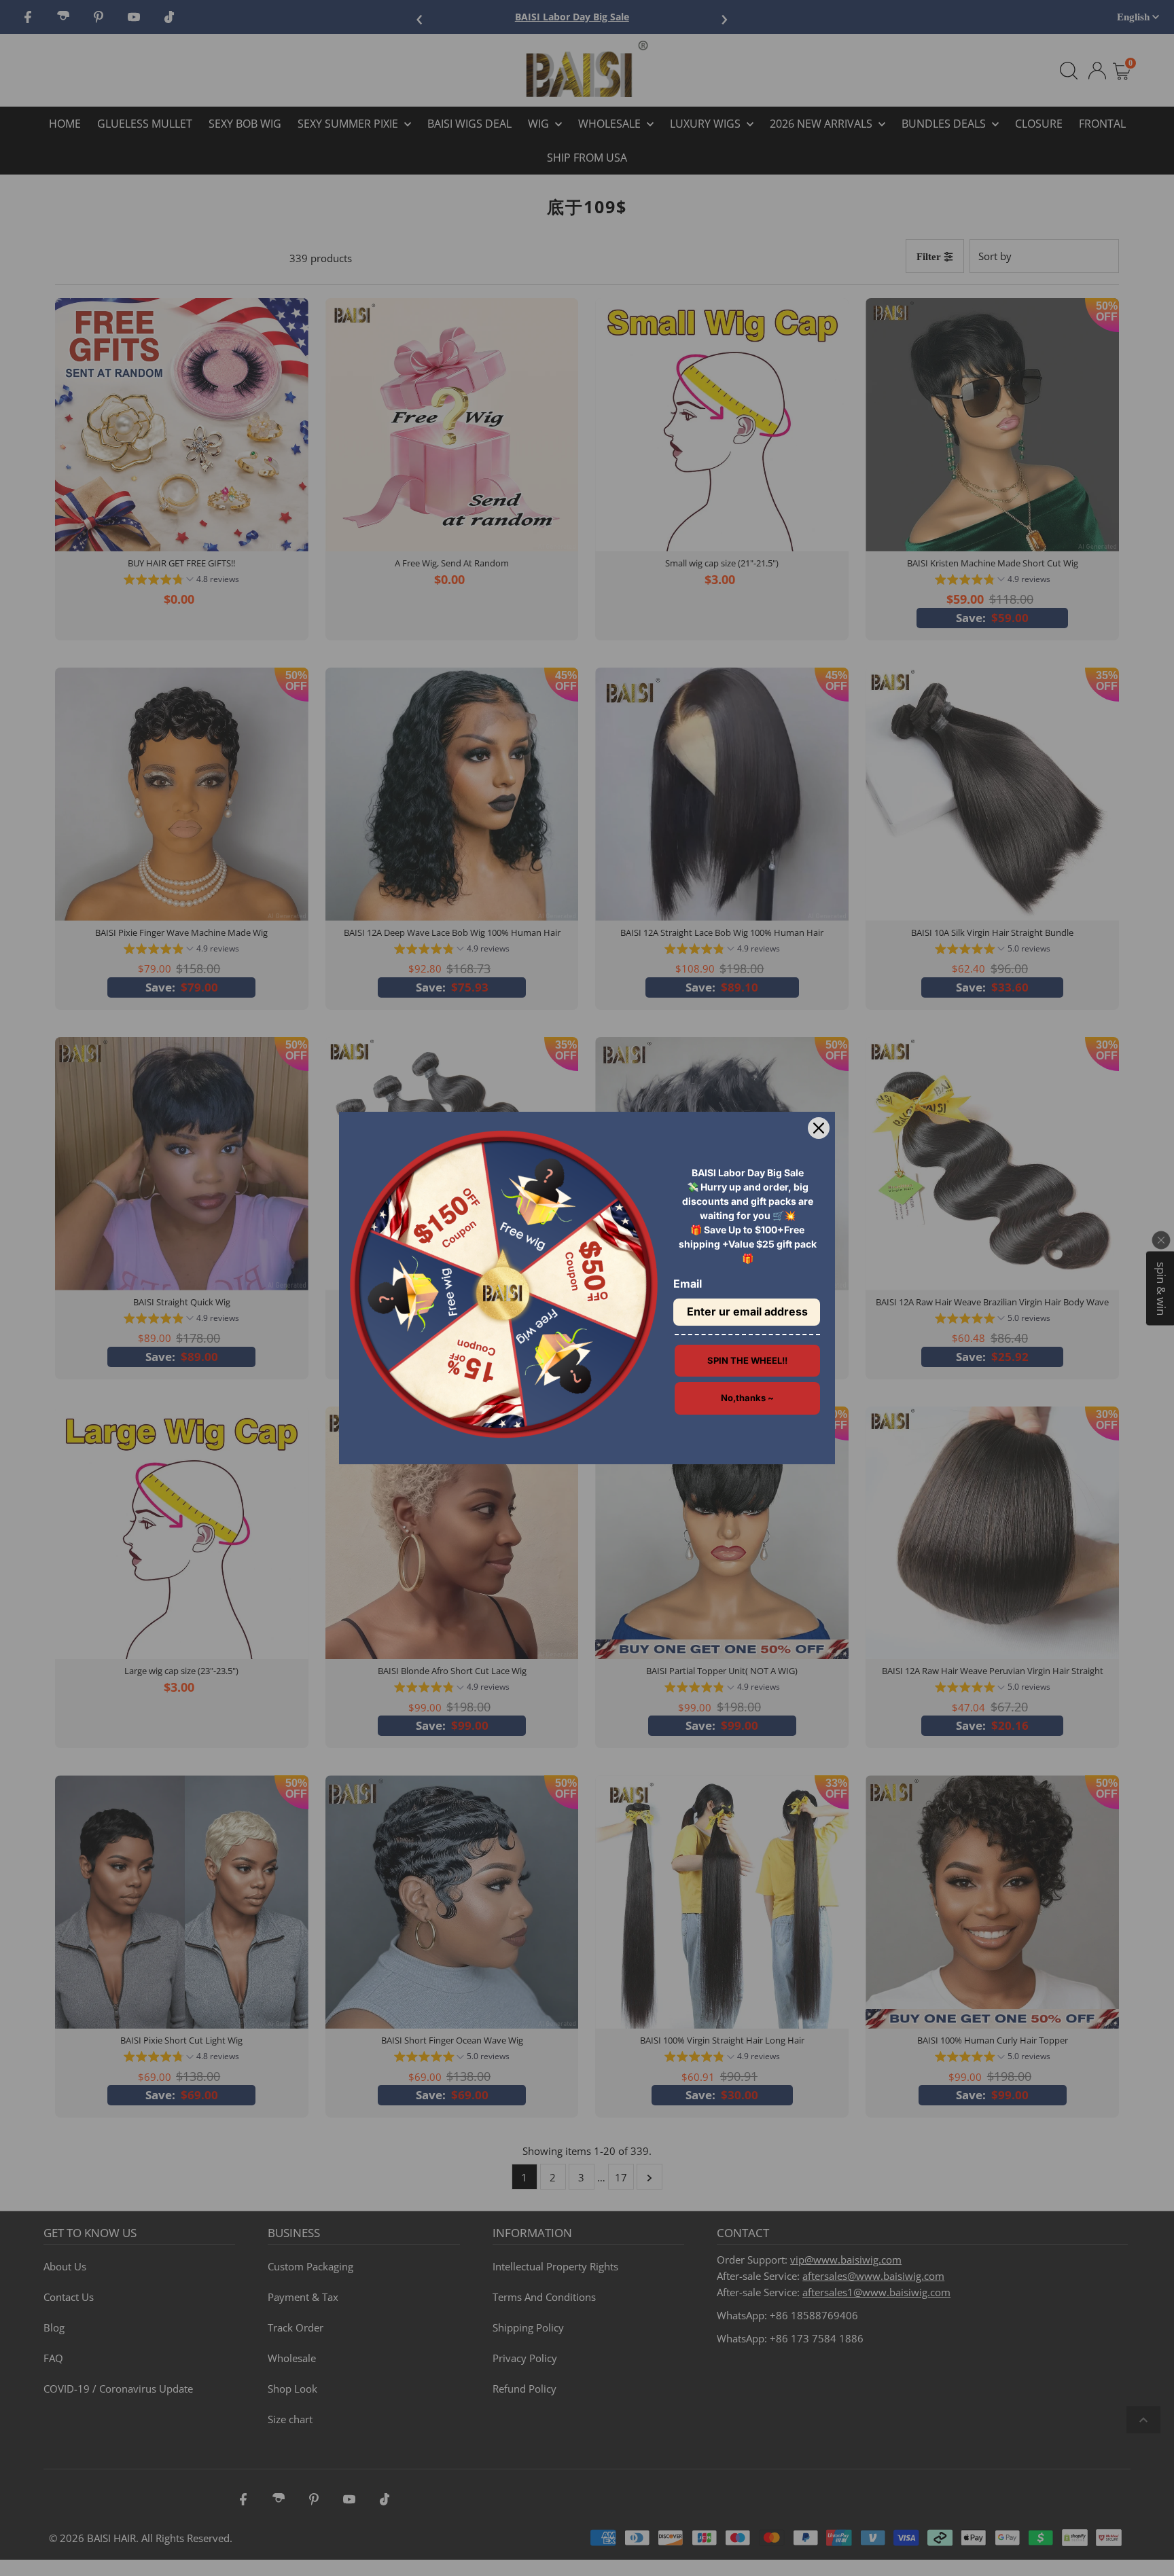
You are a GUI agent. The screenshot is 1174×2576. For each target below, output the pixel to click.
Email (688, 1284)
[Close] (819, 1128)
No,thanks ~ (747, 1398)
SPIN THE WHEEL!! (747, 1360)
